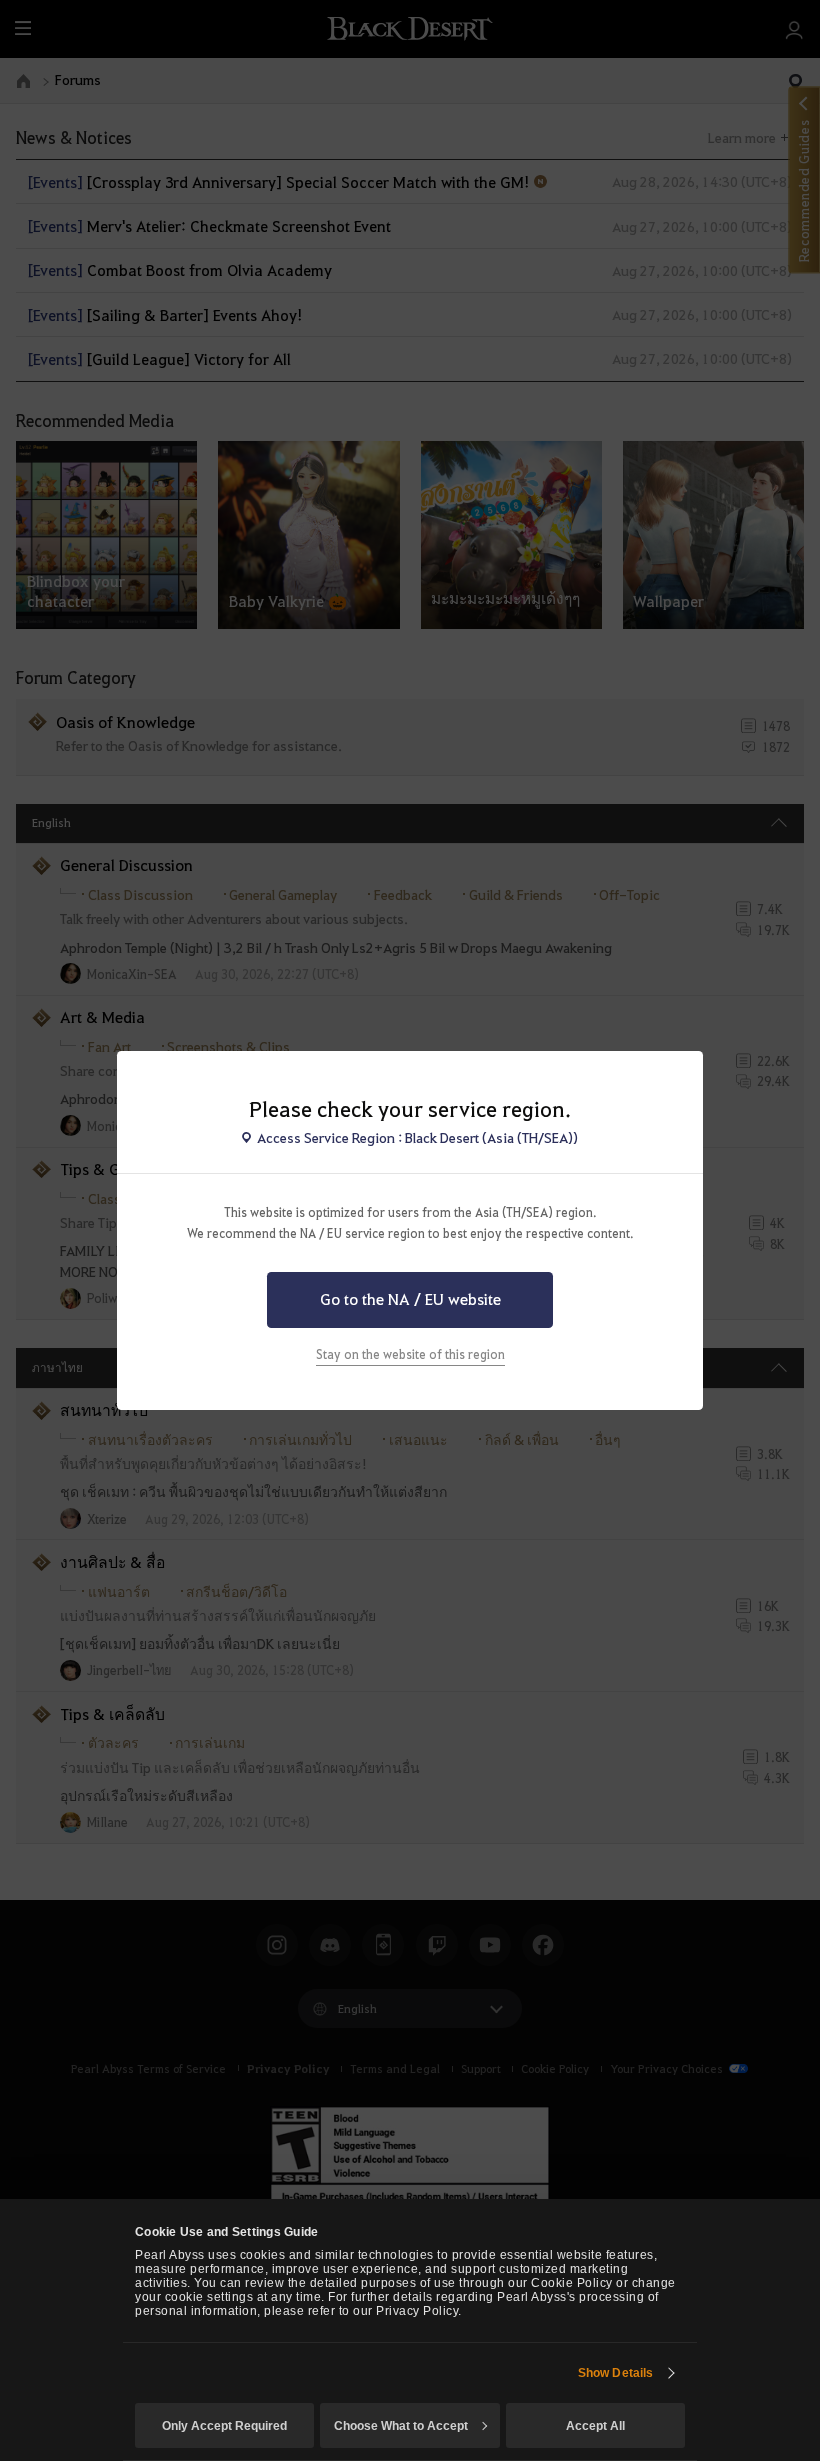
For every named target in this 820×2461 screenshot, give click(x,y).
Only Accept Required (224, 2426)
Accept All (595, 2426)
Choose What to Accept (401, 2426)
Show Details (615, 2373)
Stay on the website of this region (410, 1354)
